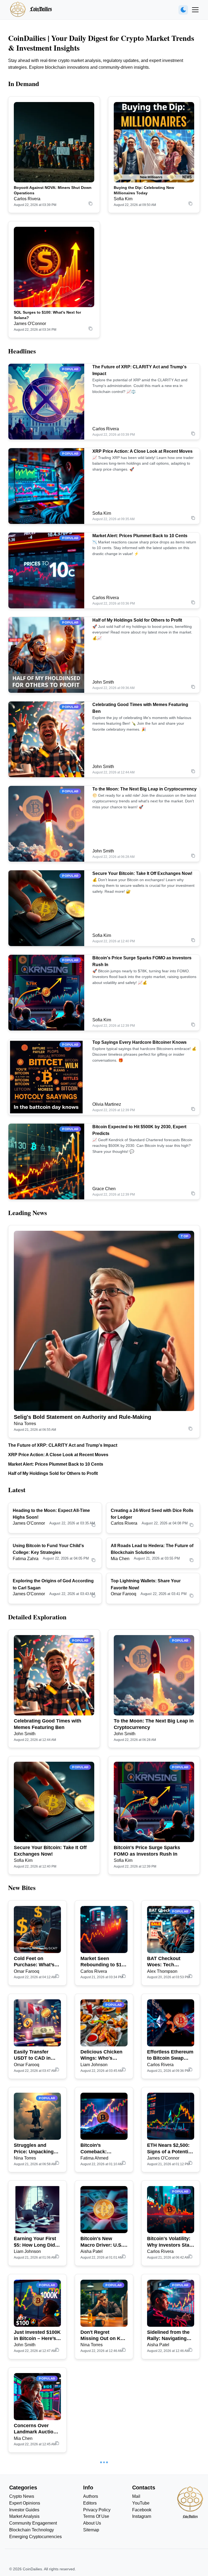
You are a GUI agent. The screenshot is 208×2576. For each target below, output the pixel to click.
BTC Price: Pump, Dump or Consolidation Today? (101, 2522)
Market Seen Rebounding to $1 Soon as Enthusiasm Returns (101, 1962)
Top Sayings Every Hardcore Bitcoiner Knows (139, 1042)
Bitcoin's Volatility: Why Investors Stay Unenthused (170, 2242)
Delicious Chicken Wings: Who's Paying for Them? (101, 2055)
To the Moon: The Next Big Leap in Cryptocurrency (144, 789)
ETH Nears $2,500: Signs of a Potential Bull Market (170, 2149)
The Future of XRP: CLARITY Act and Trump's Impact (63, 1445)
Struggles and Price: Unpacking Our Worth (34, 2149)
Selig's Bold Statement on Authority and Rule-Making (82, 1417)
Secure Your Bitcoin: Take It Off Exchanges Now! (142, 873)
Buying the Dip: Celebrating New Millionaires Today (144, 190)
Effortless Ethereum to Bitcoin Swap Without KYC (170, 2055)
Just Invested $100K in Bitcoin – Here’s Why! (37, 2336)
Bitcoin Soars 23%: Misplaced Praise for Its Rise (36, 2522)
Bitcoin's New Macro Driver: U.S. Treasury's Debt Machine (102, 2242)
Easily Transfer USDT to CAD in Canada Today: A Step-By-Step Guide (37, 2055)
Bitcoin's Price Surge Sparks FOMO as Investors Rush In (147, 1851)
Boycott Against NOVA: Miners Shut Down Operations (53, 190)
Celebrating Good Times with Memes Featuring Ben (48, 1724)
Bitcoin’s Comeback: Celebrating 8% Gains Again (98, 2149)
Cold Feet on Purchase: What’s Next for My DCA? (35, 1962)
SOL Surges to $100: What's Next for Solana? (47, 315)
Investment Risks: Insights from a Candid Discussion (169, 2429)
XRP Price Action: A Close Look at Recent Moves (142, 451)
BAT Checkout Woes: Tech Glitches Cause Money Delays (165, 1962)
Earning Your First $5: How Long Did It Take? (37, 2242)
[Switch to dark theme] (183, 10)
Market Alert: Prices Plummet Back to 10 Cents (140, 536)
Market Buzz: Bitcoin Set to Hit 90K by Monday (100, 2429)
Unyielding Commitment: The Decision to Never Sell (168, 2522)
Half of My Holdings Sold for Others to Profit (137, 620)
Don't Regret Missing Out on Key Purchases (103, 2336)
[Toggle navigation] (195, 10)
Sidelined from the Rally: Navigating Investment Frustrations (168, 2336)
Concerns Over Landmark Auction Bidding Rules (35, 2429)
